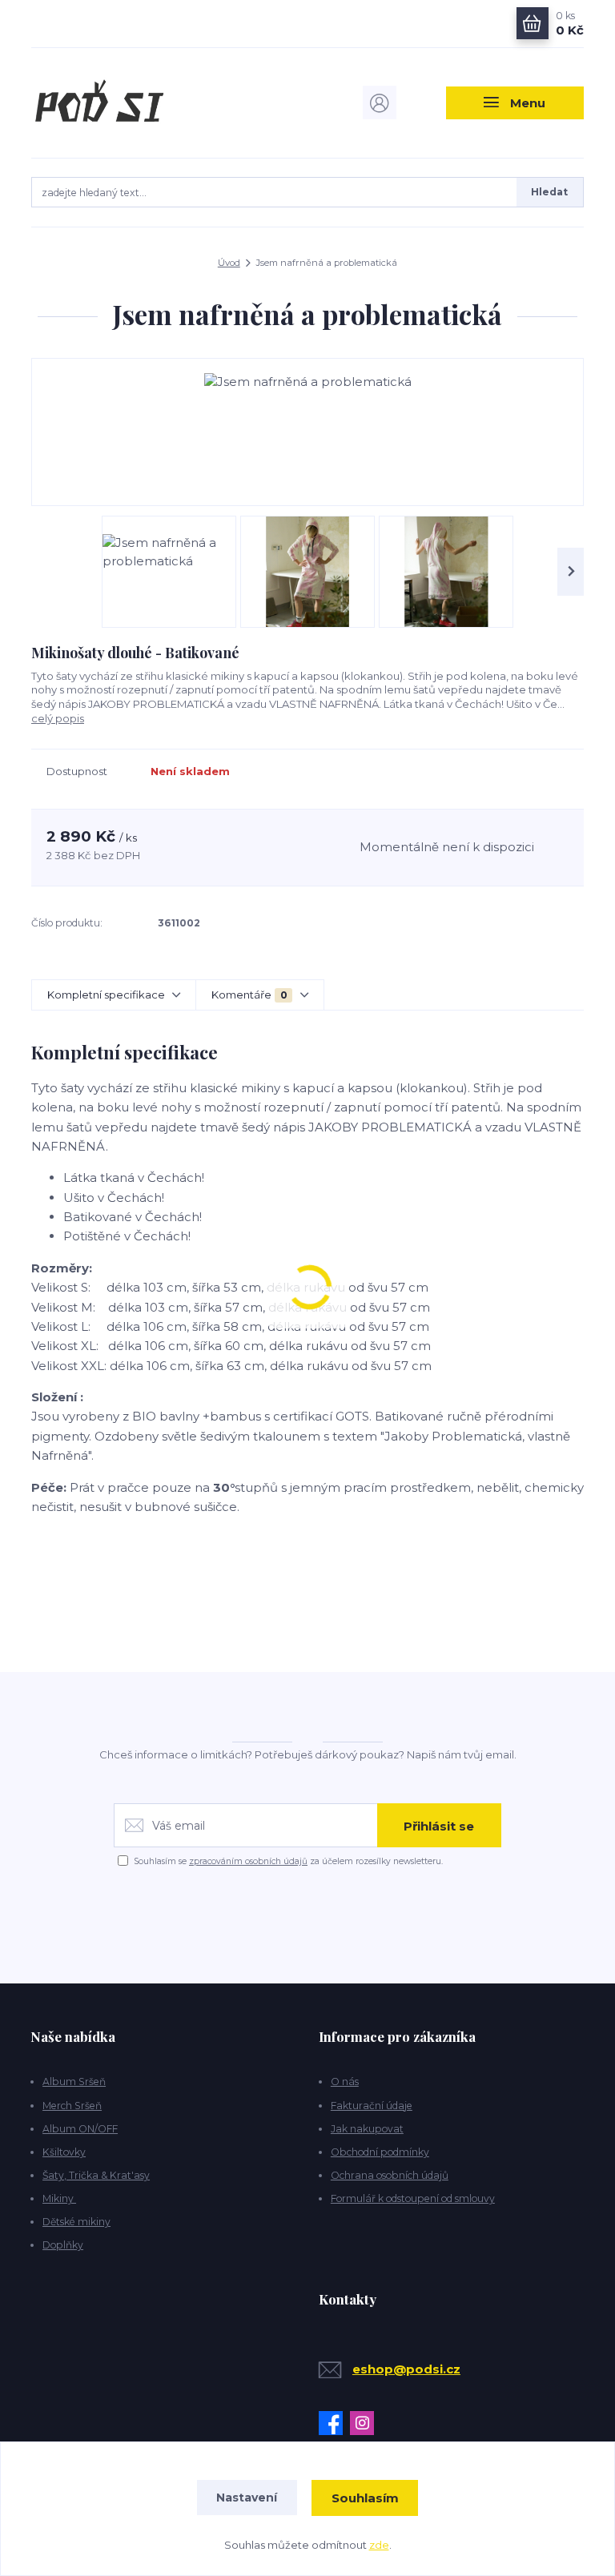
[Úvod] (114, 102)
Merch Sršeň (72, 2106)
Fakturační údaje (372, 2106)
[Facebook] (334, 2423)
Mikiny (59, 2198)
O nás (345, 2082)
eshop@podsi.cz (406, 2369)
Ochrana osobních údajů (390, 2175)
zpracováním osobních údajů (248, 1861)
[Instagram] (366, 2423)
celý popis (58, 718)
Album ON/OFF (80, 2129)
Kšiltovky (64, 2152)
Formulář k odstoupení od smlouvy (413, 2198)
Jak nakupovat (367, 2129)
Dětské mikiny (76, 2222)
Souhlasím (365, 2498)
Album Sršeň (74, 2082)
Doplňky (63, 2245)
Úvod (229, 263)
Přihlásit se (439, 1826)
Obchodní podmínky (380, 2152)
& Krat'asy (125, 2175)
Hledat (549, 192)
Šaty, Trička (72, 2175)
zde (379, 2545)
